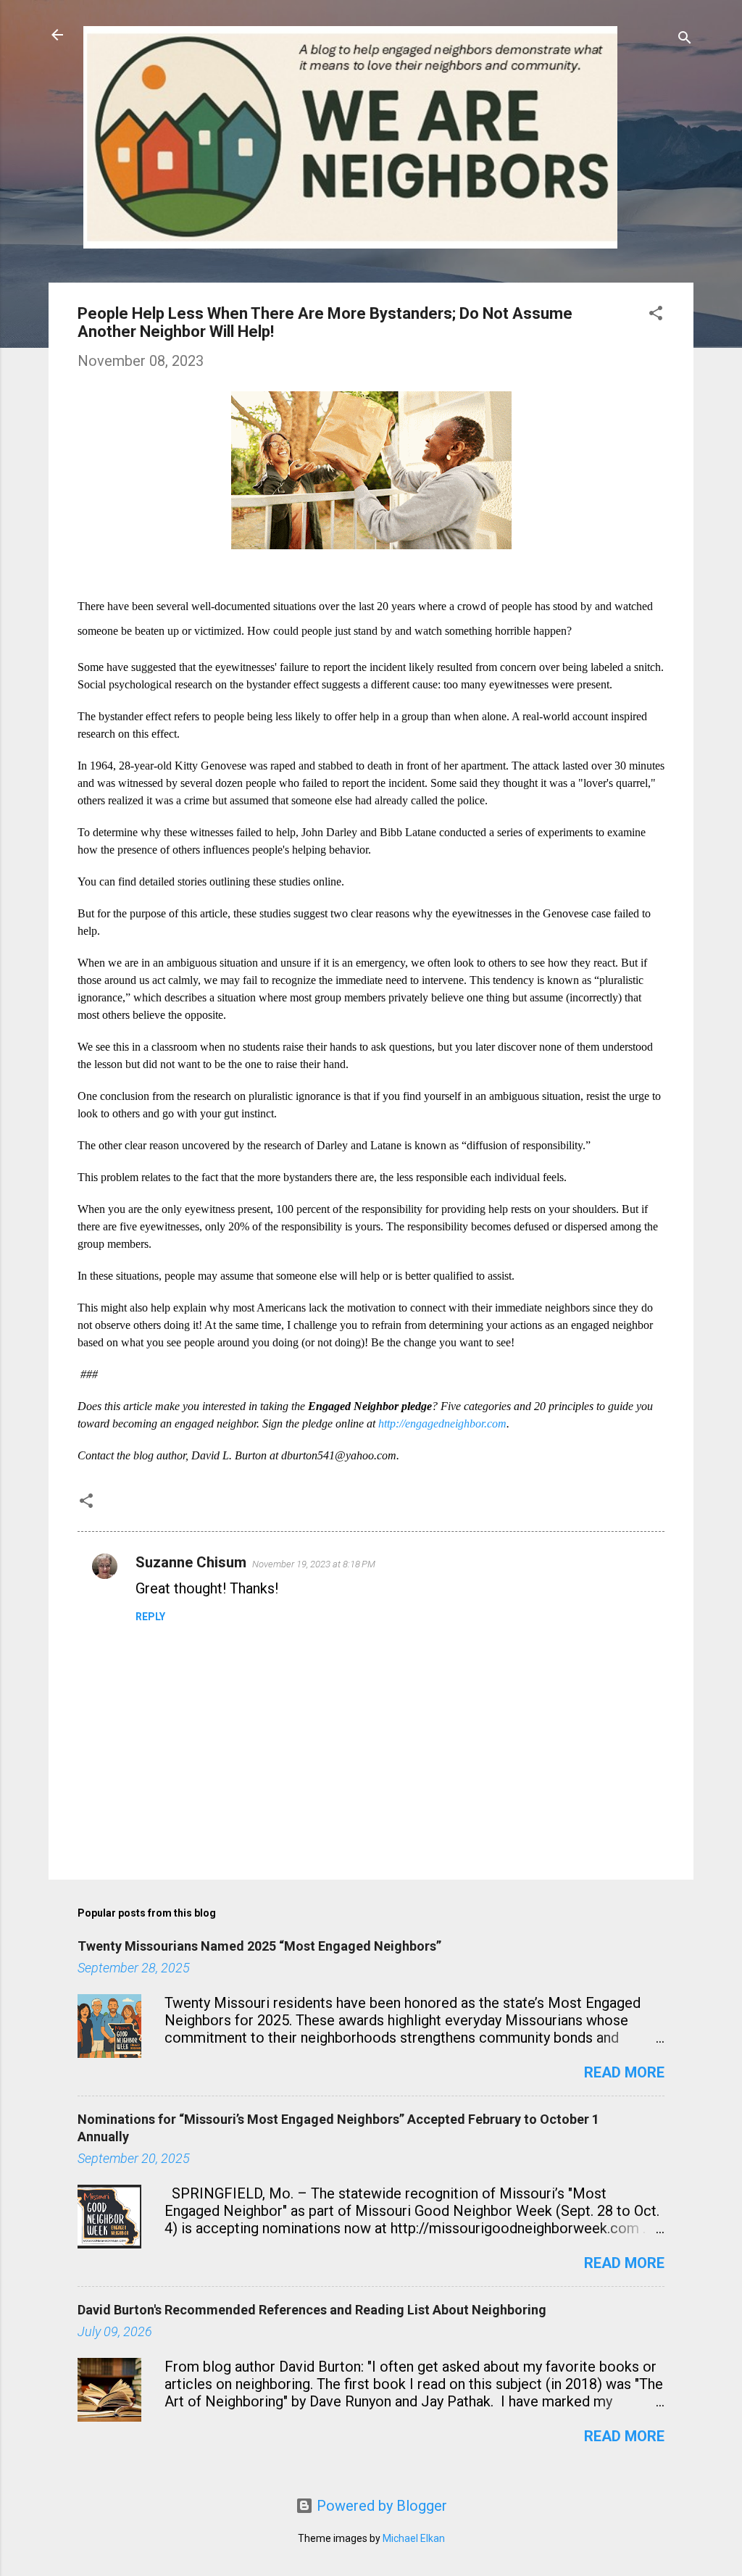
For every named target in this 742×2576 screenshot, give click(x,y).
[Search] (685, 39)
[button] (656, 315)
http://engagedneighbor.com (442, 1424)
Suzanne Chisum (191, 1562)
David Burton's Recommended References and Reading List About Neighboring (312, 2310)
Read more (624, 2072)
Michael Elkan (414, 2538)
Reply (150, 1617)
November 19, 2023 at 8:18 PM (314, 1564)
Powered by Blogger (380, 2506)
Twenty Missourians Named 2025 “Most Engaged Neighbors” (259, 1946)
